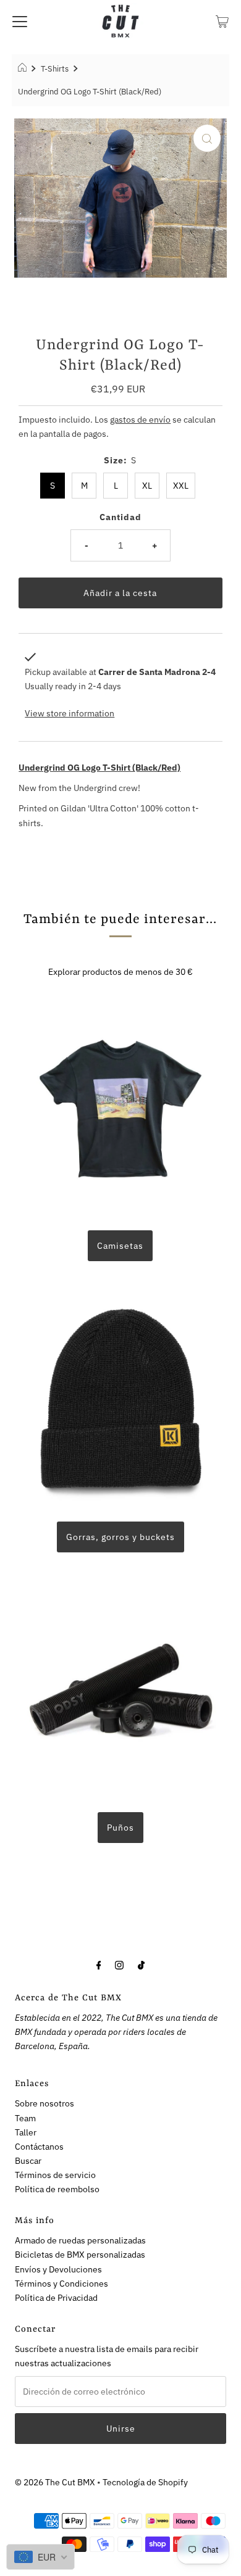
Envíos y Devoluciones (58, 2269)
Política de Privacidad (56, 2297)
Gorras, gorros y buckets (120, 1537)
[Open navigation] (20, 21)
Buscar (28, 2160)
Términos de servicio (55, 2175)
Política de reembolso (57, 2189)
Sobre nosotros (44, 2103)
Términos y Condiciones (61, 2283)
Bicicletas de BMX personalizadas (80, 2254)
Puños (120, 1827)
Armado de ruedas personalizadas (80, 2240)
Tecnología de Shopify (145, 2482)
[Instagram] (119, 1964)
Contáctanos (39, 2146)
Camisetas (120, 1245)
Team (25, 2118)
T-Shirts (55, 69)
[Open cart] (222, 21)
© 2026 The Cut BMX (55, 2482)
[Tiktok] (141, 1964)
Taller (26, 2132)
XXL (181, 485)
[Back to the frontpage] (24, 69)
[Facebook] (99, 1964)
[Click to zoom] (207, 138)
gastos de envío (140, 419)
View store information (70, 713)
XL (147, 485)
